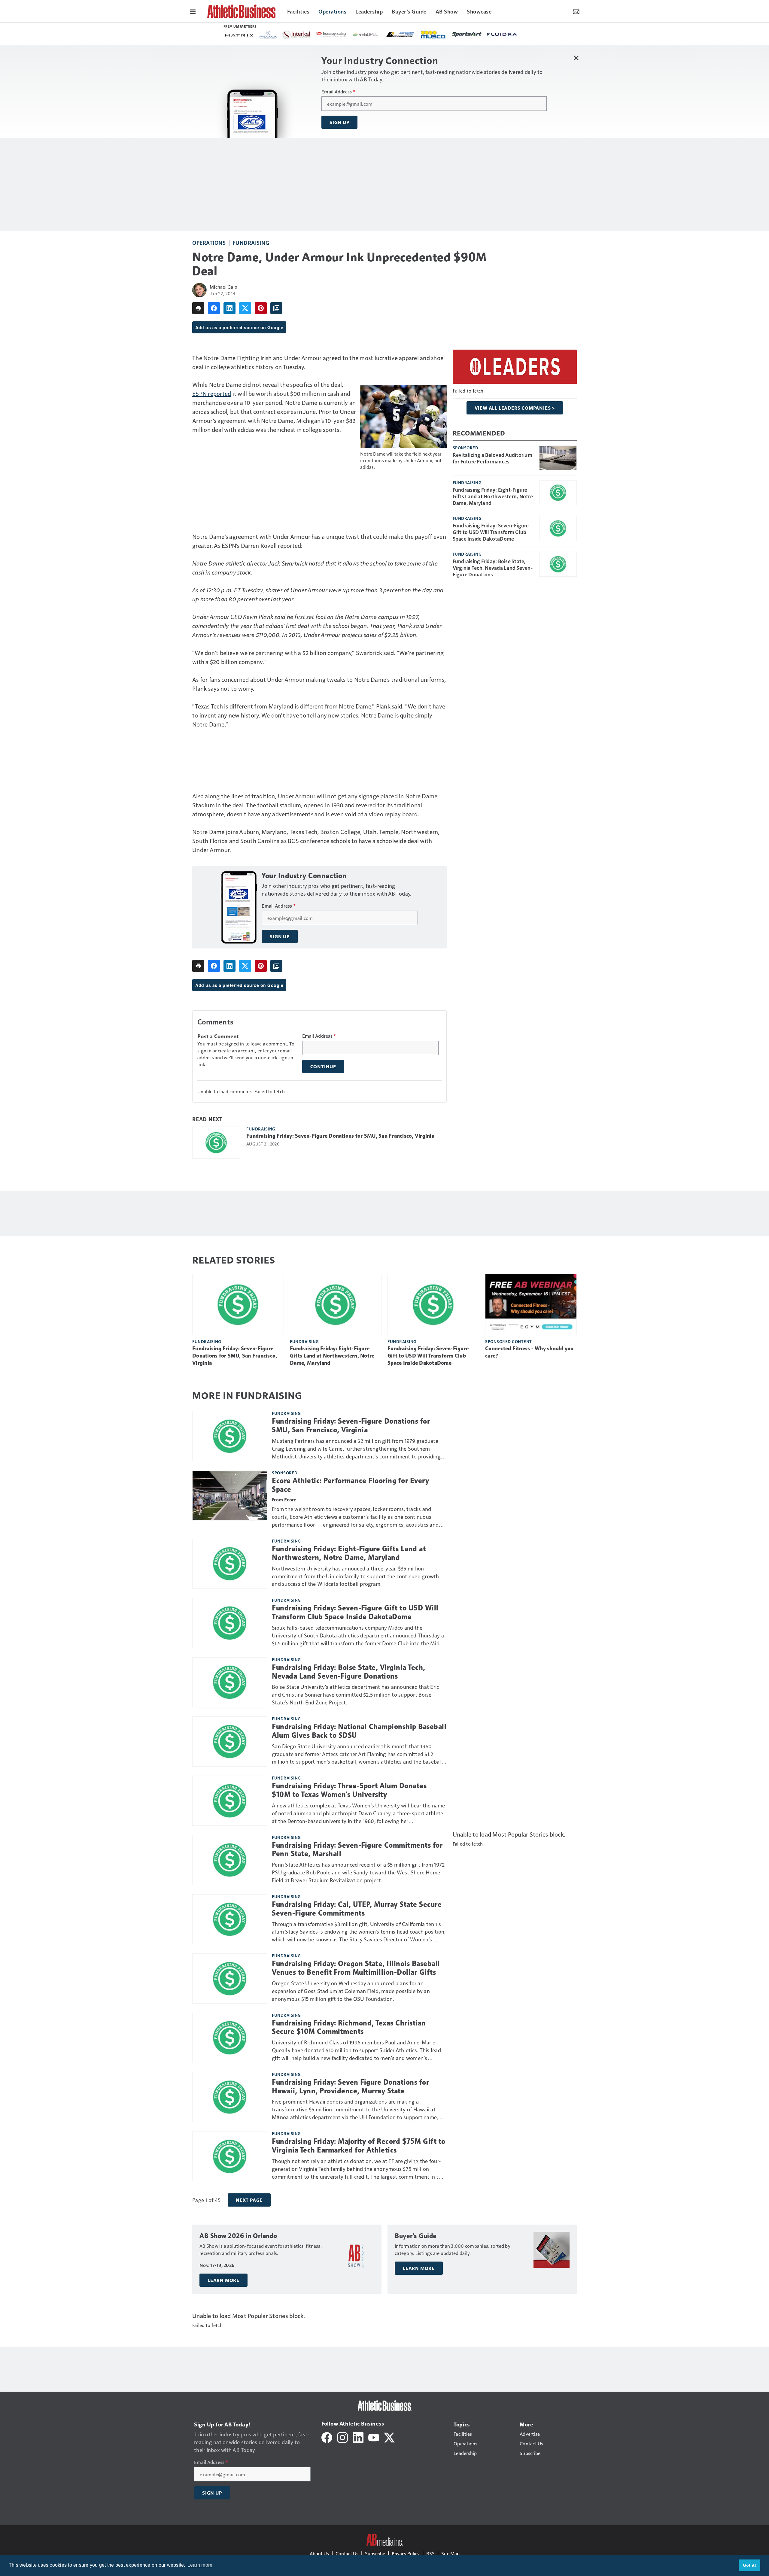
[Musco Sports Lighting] (273, 35)
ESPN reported (212, 393)
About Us (319, 2553)
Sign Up (339, 122)
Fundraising (251, 243)
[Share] (214, 308)
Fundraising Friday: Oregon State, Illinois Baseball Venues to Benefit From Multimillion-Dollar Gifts (356, 1968)
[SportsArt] (306, 34)
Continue (323, 1067)
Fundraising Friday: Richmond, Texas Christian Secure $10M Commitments (349, 2027)
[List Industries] (240, 34)
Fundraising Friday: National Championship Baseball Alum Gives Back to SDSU (359, 1731)
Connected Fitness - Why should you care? (529, 1352)
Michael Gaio (223, 287)
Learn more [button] (200, 2565)
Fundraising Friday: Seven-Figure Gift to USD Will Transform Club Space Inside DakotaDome (491, 532)
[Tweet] (245, 308)
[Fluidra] (341, 34)
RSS (430, 2553)
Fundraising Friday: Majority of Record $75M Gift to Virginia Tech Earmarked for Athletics (359, 2146)
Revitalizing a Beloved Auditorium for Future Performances (492, 458)
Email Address (338, 92)
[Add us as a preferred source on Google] (276, 308)
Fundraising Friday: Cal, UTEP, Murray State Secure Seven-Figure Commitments (357, 1909)
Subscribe (375, 2553)
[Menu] (193, 11)
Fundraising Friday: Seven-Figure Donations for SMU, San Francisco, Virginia (340, 1136)
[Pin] (261, 308)
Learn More (223, 2280)
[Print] (198, 308)
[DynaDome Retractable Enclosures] (411, 34)
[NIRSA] (509, 35)
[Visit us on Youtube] (374, 2436)
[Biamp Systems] (445, 34)
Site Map (450, 2553)
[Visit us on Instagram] (342, 2436)
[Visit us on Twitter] (389, 2436)
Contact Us (347, 2553)
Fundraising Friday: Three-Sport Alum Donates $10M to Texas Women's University (349, 1790)
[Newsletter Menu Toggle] (576, 11)
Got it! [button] (750, 2565)
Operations (209, 243)
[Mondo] (376, 34)
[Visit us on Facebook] (327, 2436)
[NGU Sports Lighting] (480, 34)
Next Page (249, 2200)
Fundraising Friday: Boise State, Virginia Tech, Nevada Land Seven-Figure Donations (493, 568)
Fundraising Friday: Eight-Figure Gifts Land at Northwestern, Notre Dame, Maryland (493, 496)
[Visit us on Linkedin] (358, 2436)
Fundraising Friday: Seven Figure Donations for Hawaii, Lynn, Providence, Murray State (350, 2087)
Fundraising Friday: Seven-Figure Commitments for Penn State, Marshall (357, 1850)
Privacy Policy (406, 2553)
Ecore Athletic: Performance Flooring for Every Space (350, 1485)
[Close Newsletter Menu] (576, 58)
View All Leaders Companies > (515, 408)
